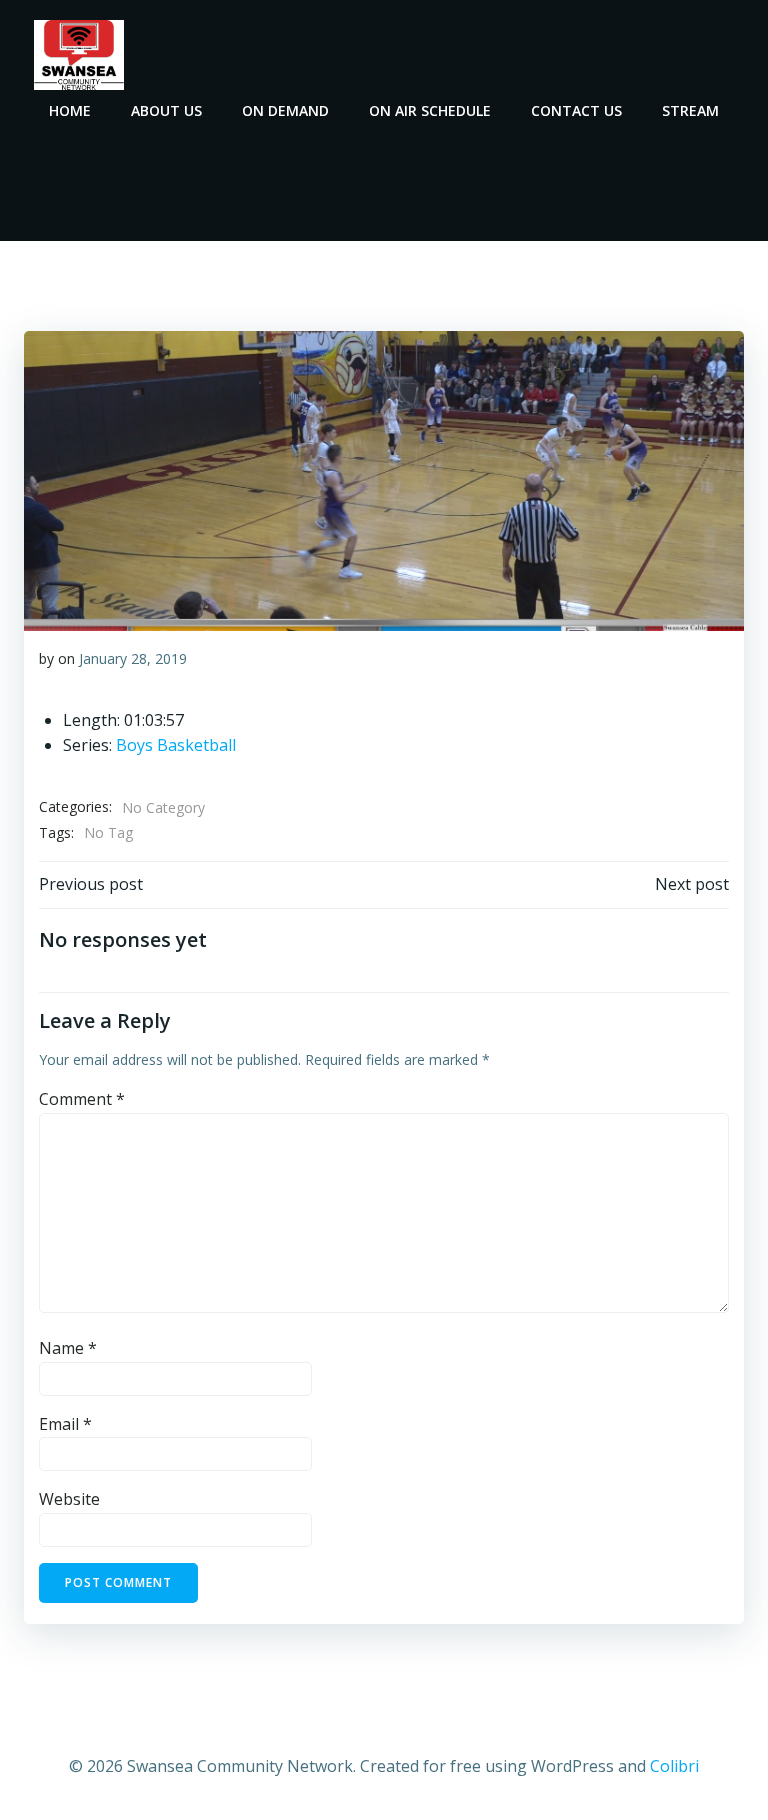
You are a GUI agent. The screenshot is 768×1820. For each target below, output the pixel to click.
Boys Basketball (176, 745)
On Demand (285, 110)
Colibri (674, 1766)
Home (70, 110)
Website (69, 1499)
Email (65, 1424)
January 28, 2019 (133, 658)
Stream (690, 110)
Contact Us (576, 110)
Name (68, 1348)
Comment (82, 1099)
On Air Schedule (430, 110)
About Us (166, 110)
